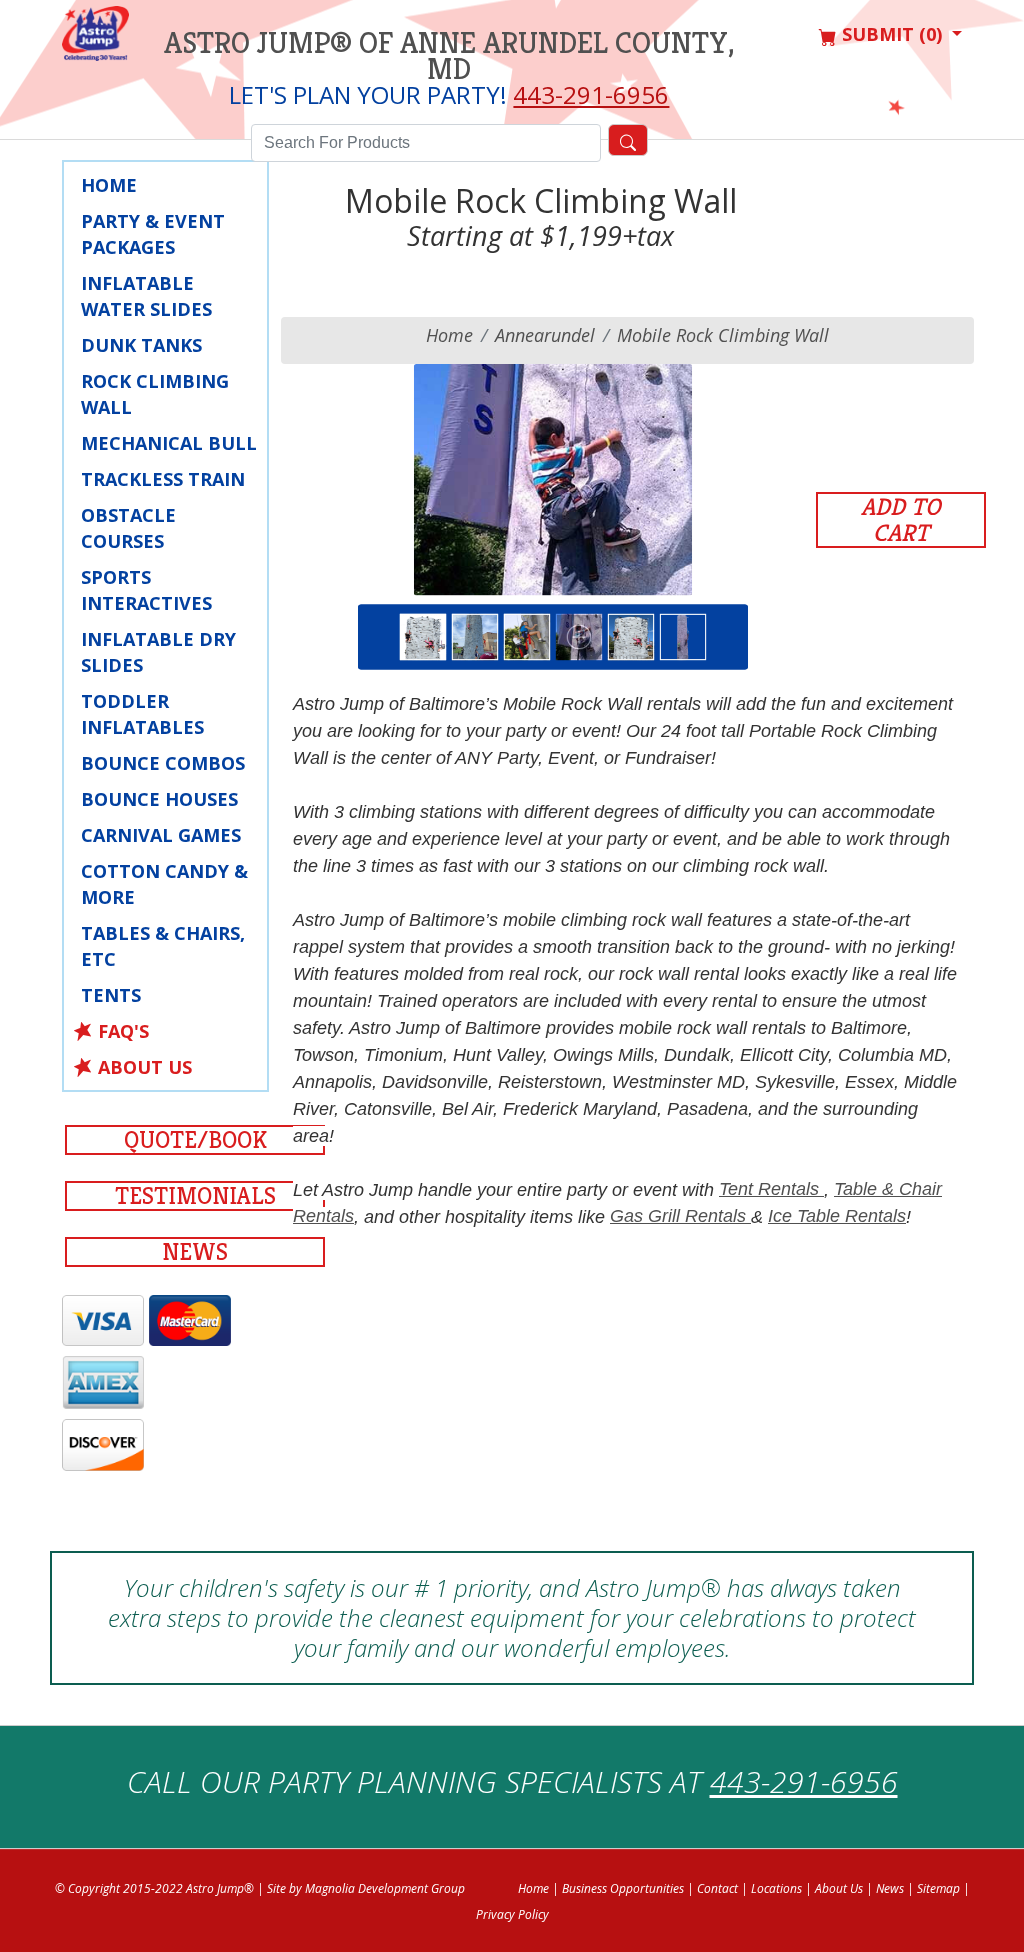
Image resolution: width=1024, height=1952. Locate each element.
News (195, 1252)
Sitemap (938, 1888)
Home (109, 185)
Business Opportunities (623, 1888)
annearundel (545, 335)
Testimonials (195, 1196)
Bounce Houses (159, 799)
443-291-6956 (591, 94)
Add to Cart (901, 520)
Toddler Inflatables (142, 714)
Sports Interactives (146, 590)
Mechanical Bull (169, 443)
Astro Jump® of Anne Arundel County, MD (449, 56)
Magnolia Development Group (385, 1888)
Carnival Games (161, 835)
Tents (111, 995)
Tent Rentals (771, 1189)
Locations (776, 1888)
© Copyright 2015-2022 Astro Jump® (154, 1888)
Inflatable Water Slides (146, 296)
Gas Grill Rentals (680, 1216)
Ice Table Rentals (837, 1216)
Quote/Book (195, 1140)
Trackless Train (163, 479)
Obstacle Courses (128, 528)
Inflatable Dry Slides (158, 652)
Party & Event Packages (153, 234)
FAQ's (123, 1031)
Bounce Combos (163, 763)
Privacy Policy (512, 1914)
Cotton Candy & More (164, 884)
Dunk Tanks (141, 345)
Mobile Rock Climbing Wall (723, 335)
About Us (145, 1067)
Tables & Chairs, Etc (163, 946)
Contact (717, 1888)
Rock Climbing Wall (155, 394)
